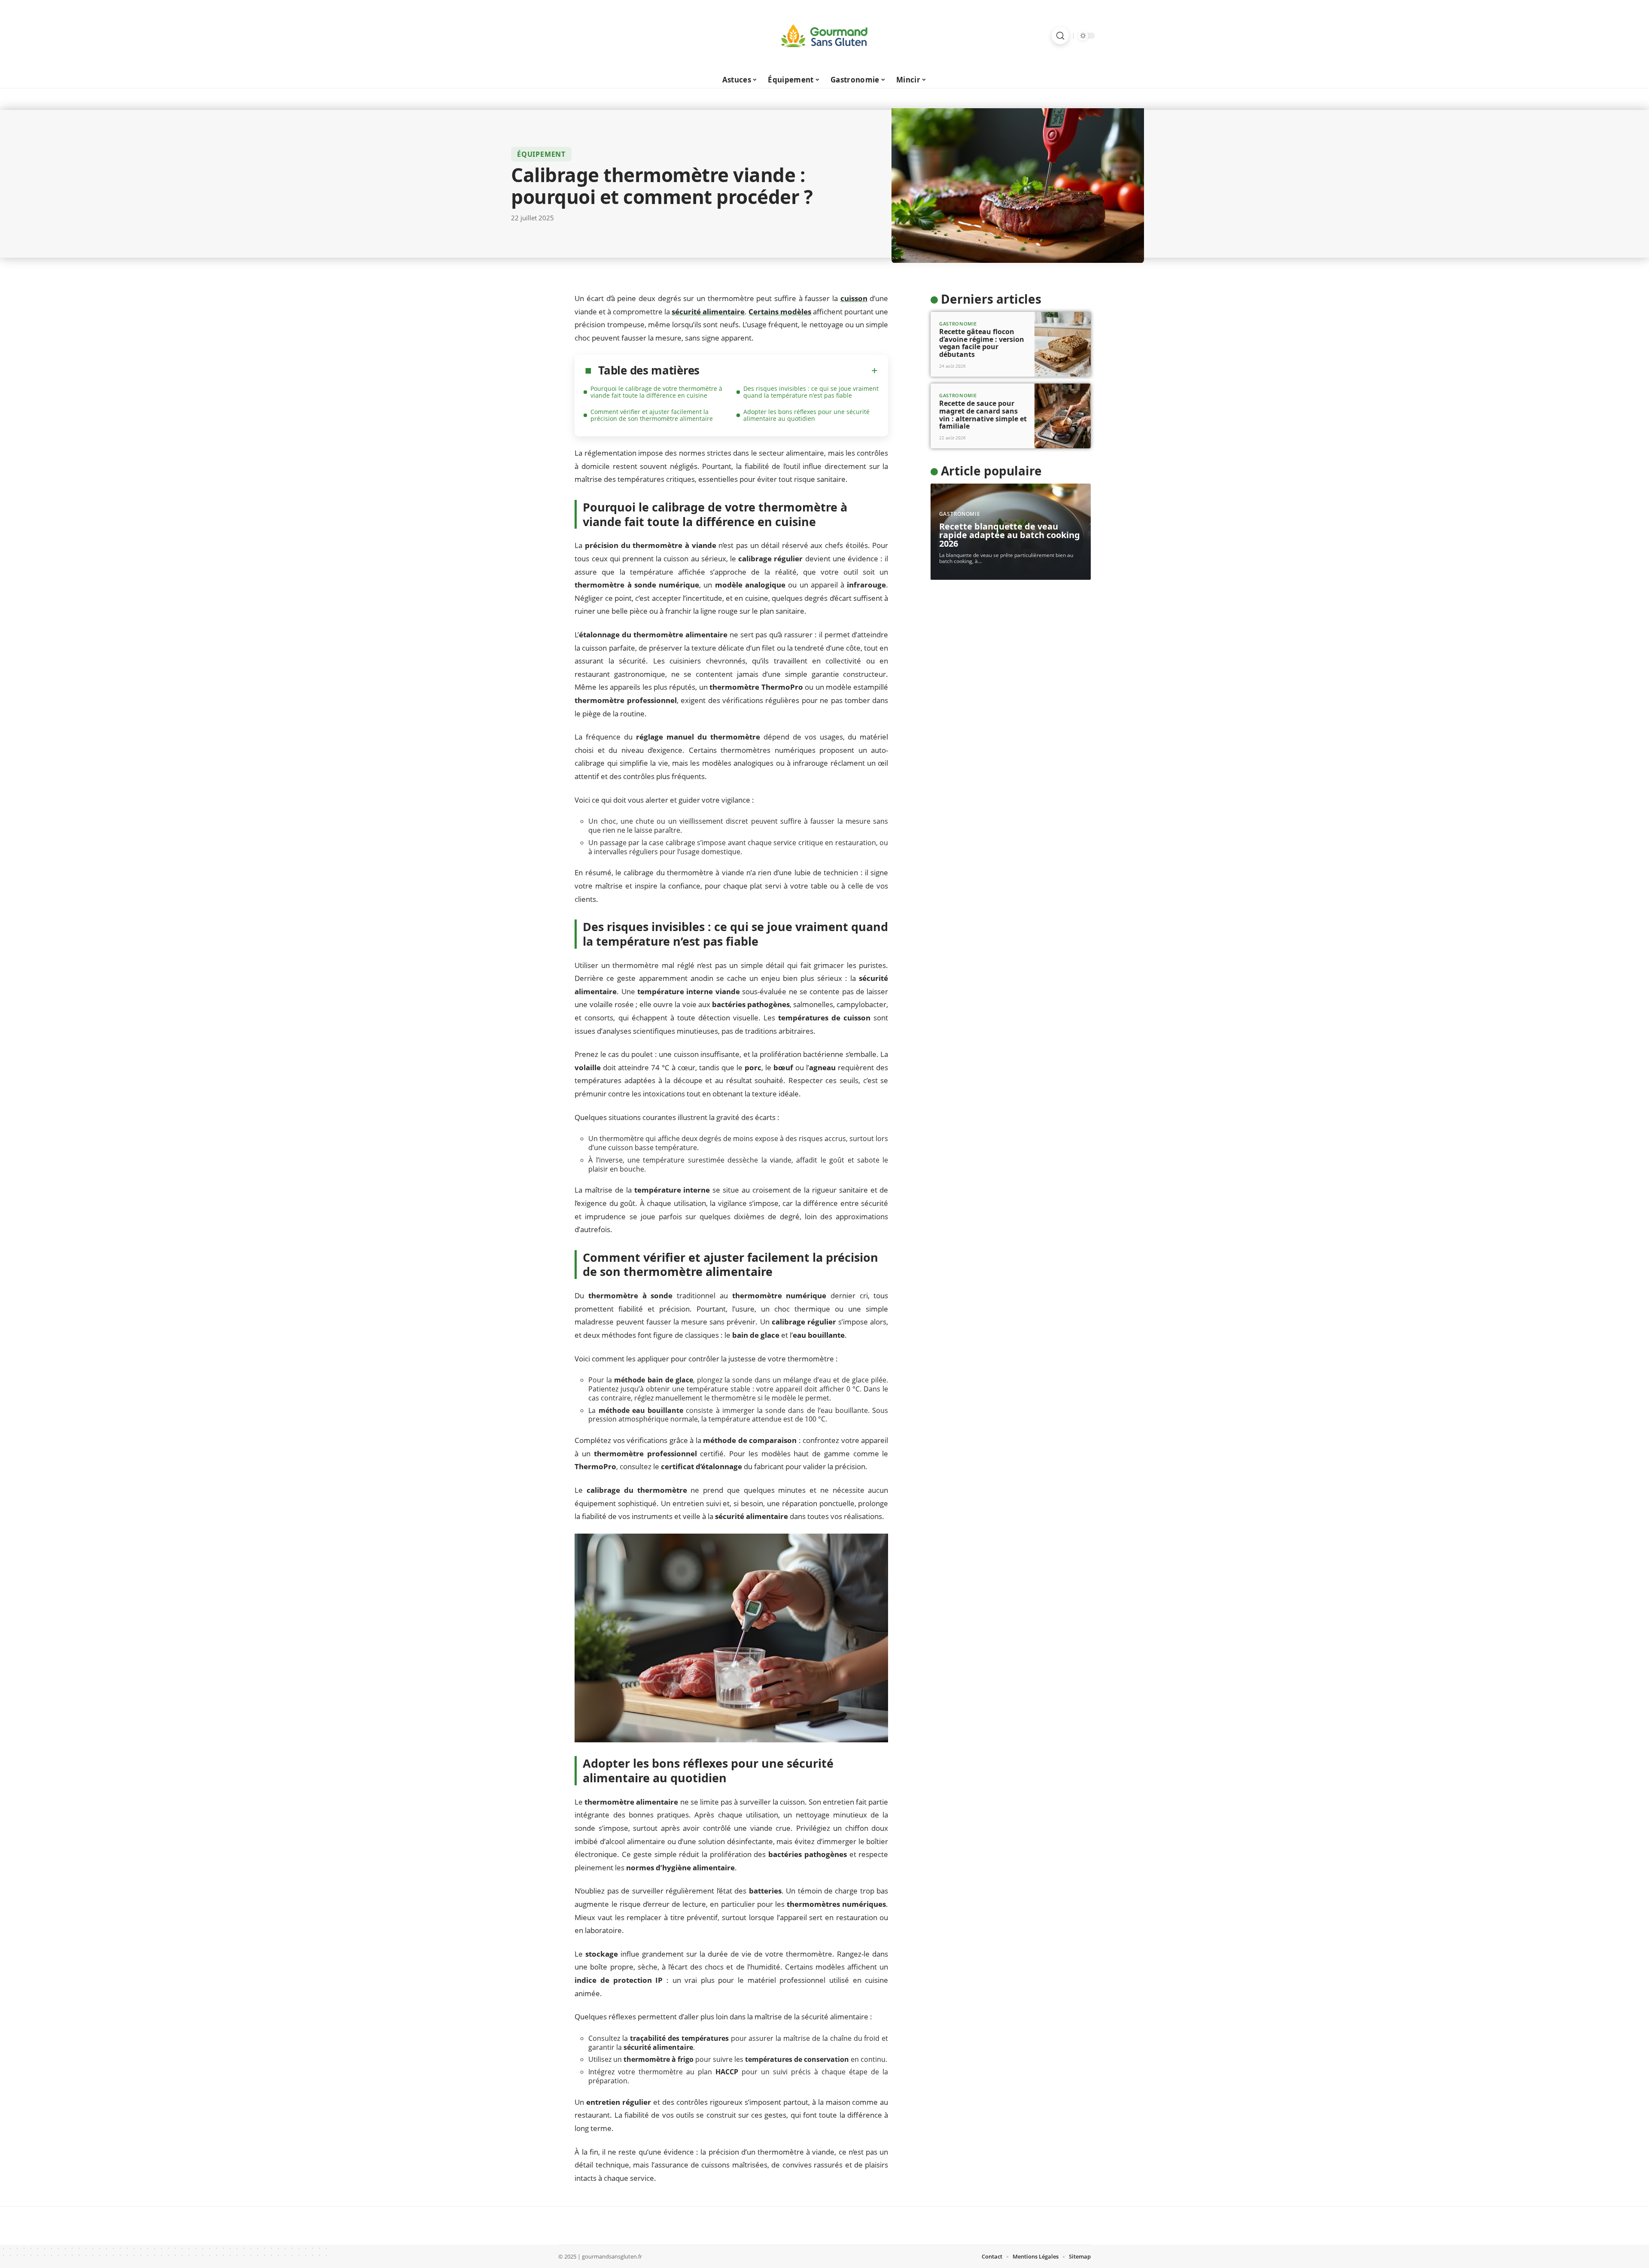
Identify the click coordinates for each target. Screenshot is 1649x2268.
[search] (1060, 36)
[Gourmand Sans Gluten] (824, 36)
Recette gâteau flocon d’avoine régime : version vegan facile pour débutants (982, 343)
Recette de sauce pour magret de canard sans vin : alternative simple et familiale (983, 415)
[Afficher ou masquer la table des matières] (789, 371)
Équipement (541, 154)
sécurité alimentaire (708, 312)
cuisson (854, 298)
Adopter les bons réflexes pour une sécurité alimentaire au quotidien (806, 415)
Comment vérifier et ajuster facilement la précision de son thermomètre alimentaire (652, 415)
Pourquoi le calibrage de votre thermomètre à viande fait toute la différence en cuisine (656, 392)
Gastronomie (958, 324)
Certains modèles (780, 312)
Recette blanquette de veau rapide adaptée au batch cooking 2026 (1010, 535)
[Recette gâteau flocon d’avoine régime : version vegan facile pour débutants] (1063, 344)
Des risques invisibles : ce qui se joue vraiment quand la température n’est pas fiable (811, 392)
